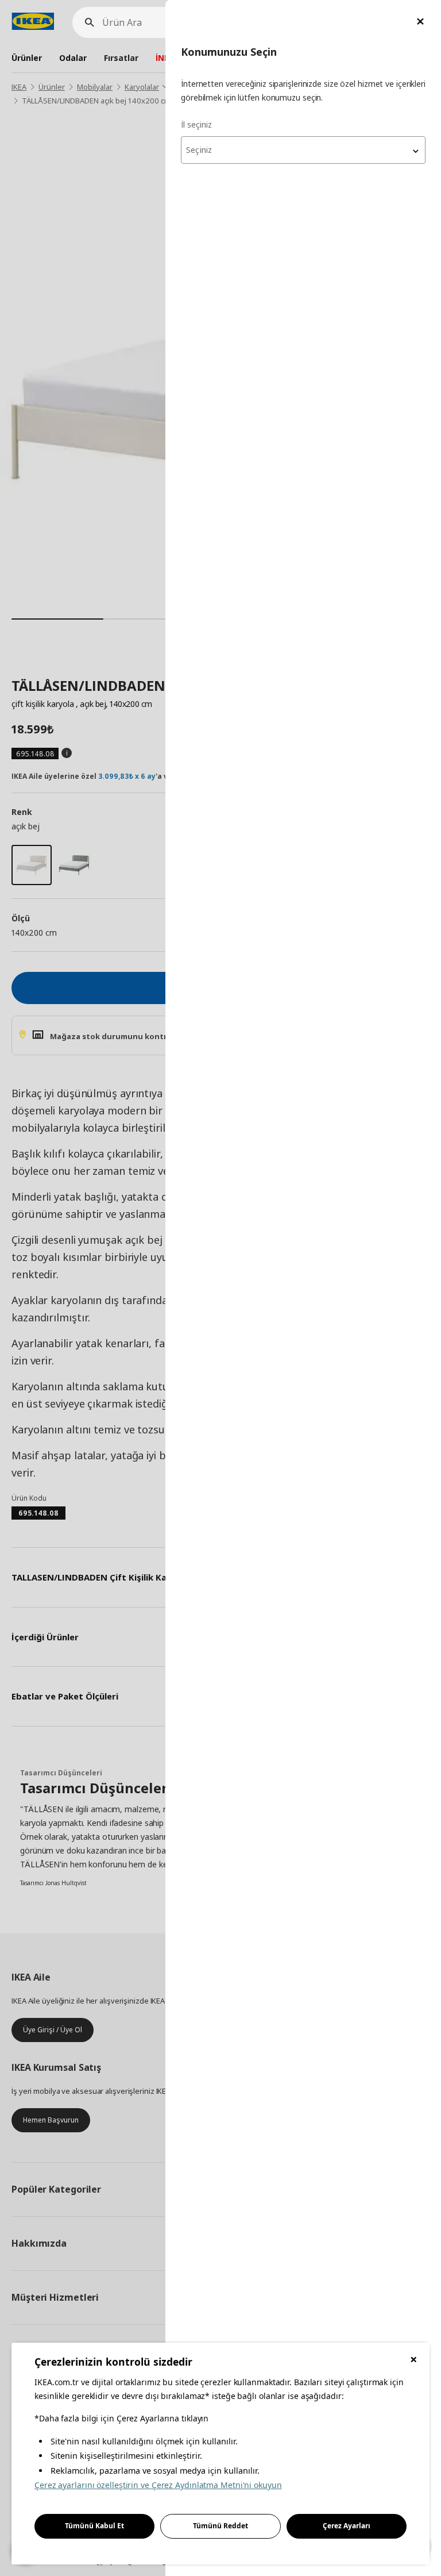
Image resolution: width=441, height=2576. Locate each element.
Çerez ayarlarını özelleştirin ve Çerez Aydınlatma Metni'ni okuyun (158, 2485)
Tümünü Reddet (220, 2526)
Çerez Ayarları (347, 2526)
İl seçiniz (196, 124)
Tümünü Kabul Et (94, 2526)
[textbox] (303, 150)
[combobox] (303, 150)
